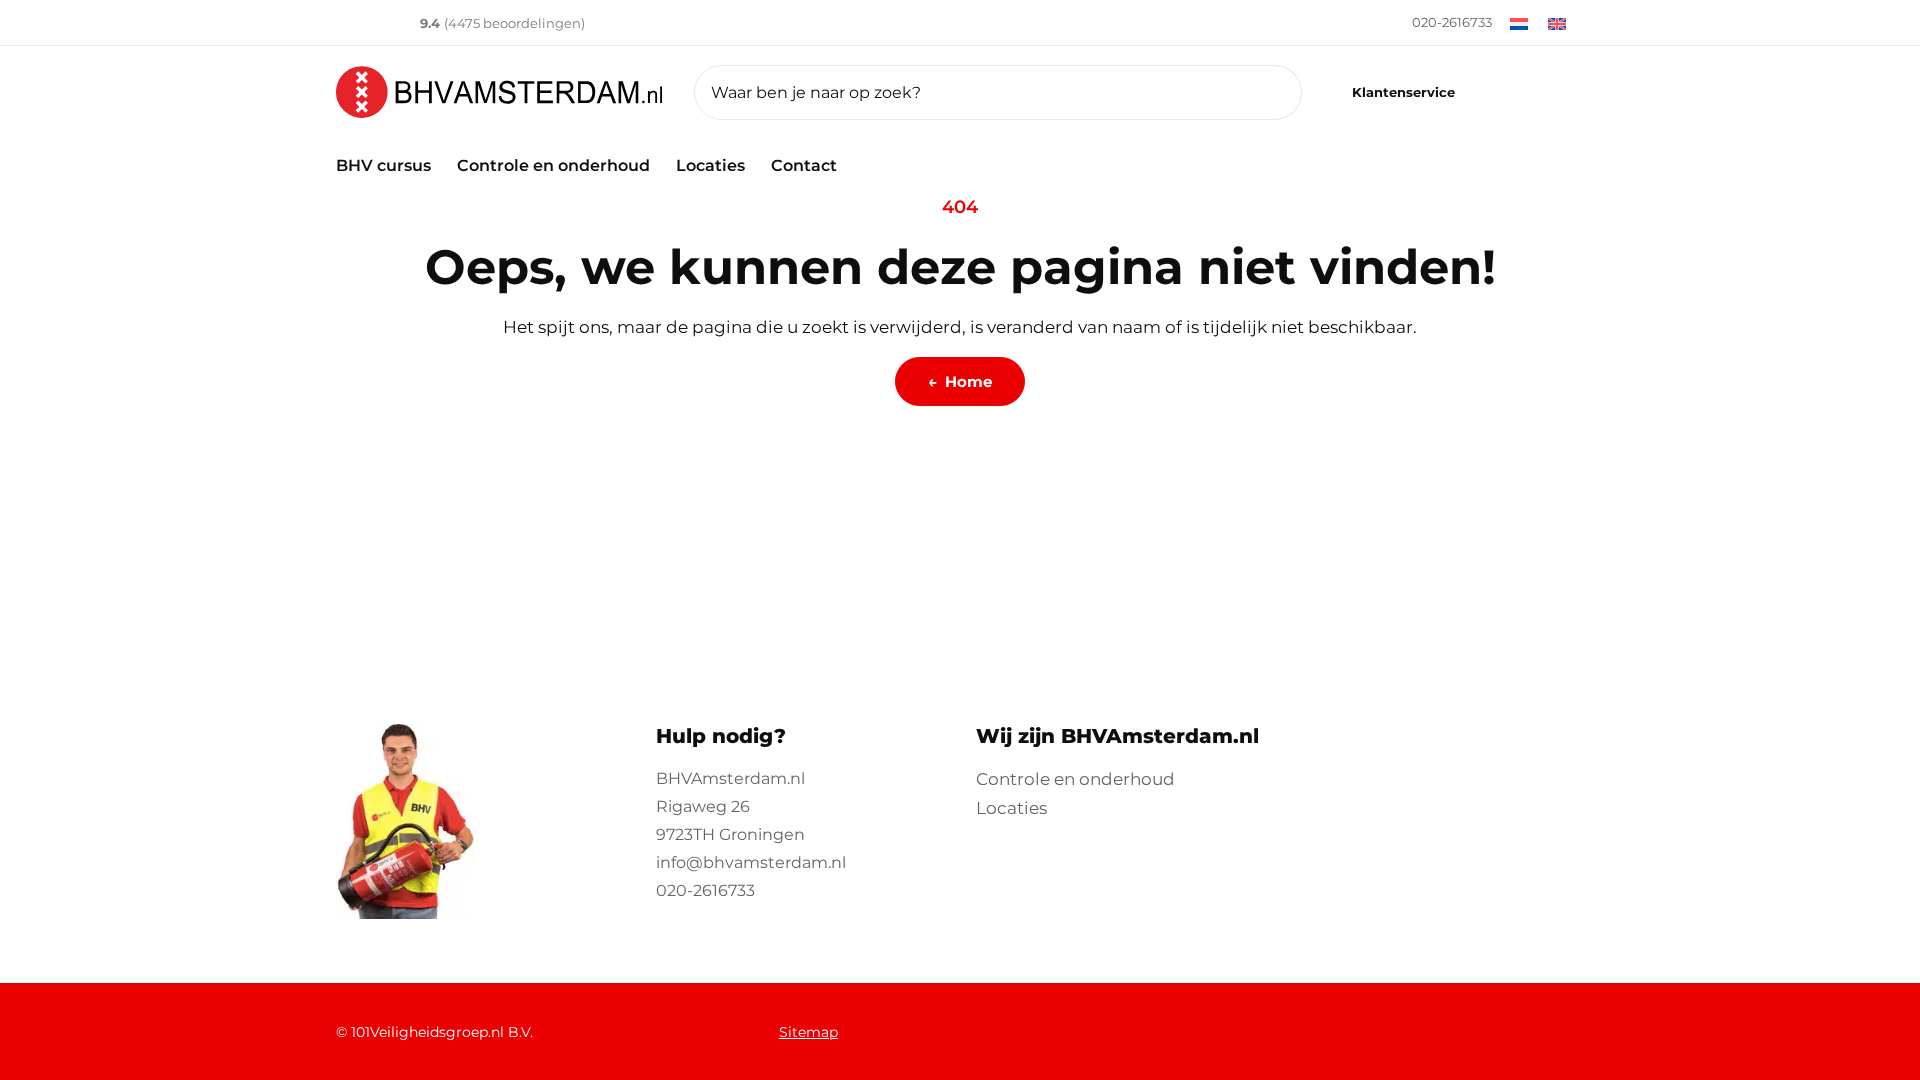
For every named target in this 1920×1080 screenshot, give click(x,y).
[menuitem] (1425, 23)
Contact (804, 165)
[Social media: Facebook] (1211, 1021)
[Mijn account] (1502, 92)
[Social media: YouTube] (1371, 1021)
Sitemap (808, 1032)
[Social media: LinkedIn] (1318, 1021)
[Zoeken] (1261, 92)
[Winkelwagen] (1556, 92)
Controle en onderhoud (553, 165)
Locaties (710, 165)
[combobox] (998, 92)
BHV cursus (383, 165)
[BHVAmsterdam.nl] (499, 92)
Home (960, 381)
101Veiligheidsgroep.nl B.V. (442, 1032)
